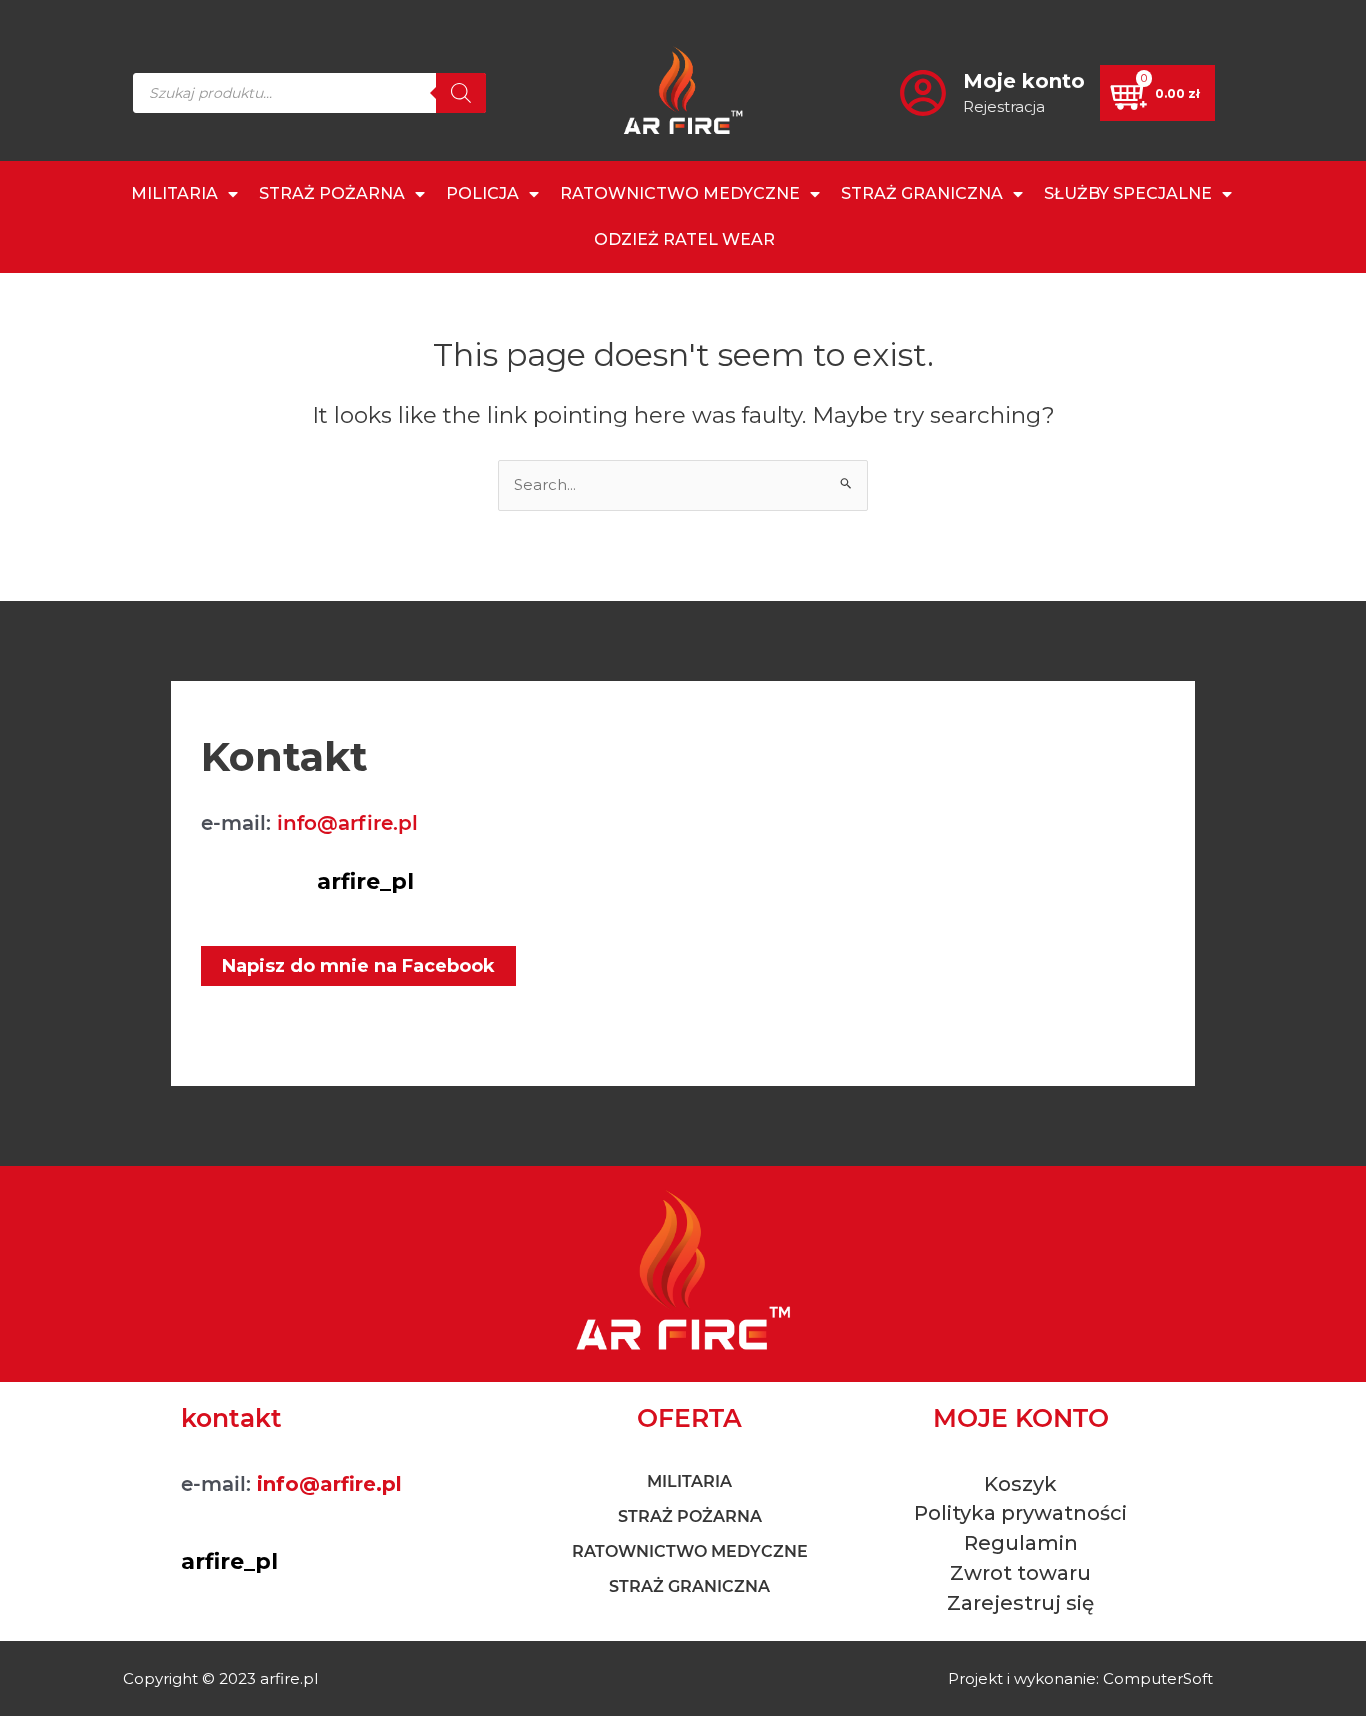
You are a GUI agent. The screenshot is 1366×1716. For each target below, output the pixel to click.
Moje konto (1024, 81)
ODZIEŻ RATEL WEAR (684, 239)
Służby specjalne (1128, 193)
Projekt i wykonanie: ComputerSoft (1080, 1678)
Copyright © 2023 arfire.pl (220, 1678)
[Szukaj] (461, 93)
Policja (482, 193)
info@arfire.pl (347, 823)
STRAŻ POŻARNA (332, 193)
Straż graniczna (922, 193)
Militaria (174, 193)
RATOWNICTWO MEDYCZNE (680, 193)
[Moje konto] (923, 93)
